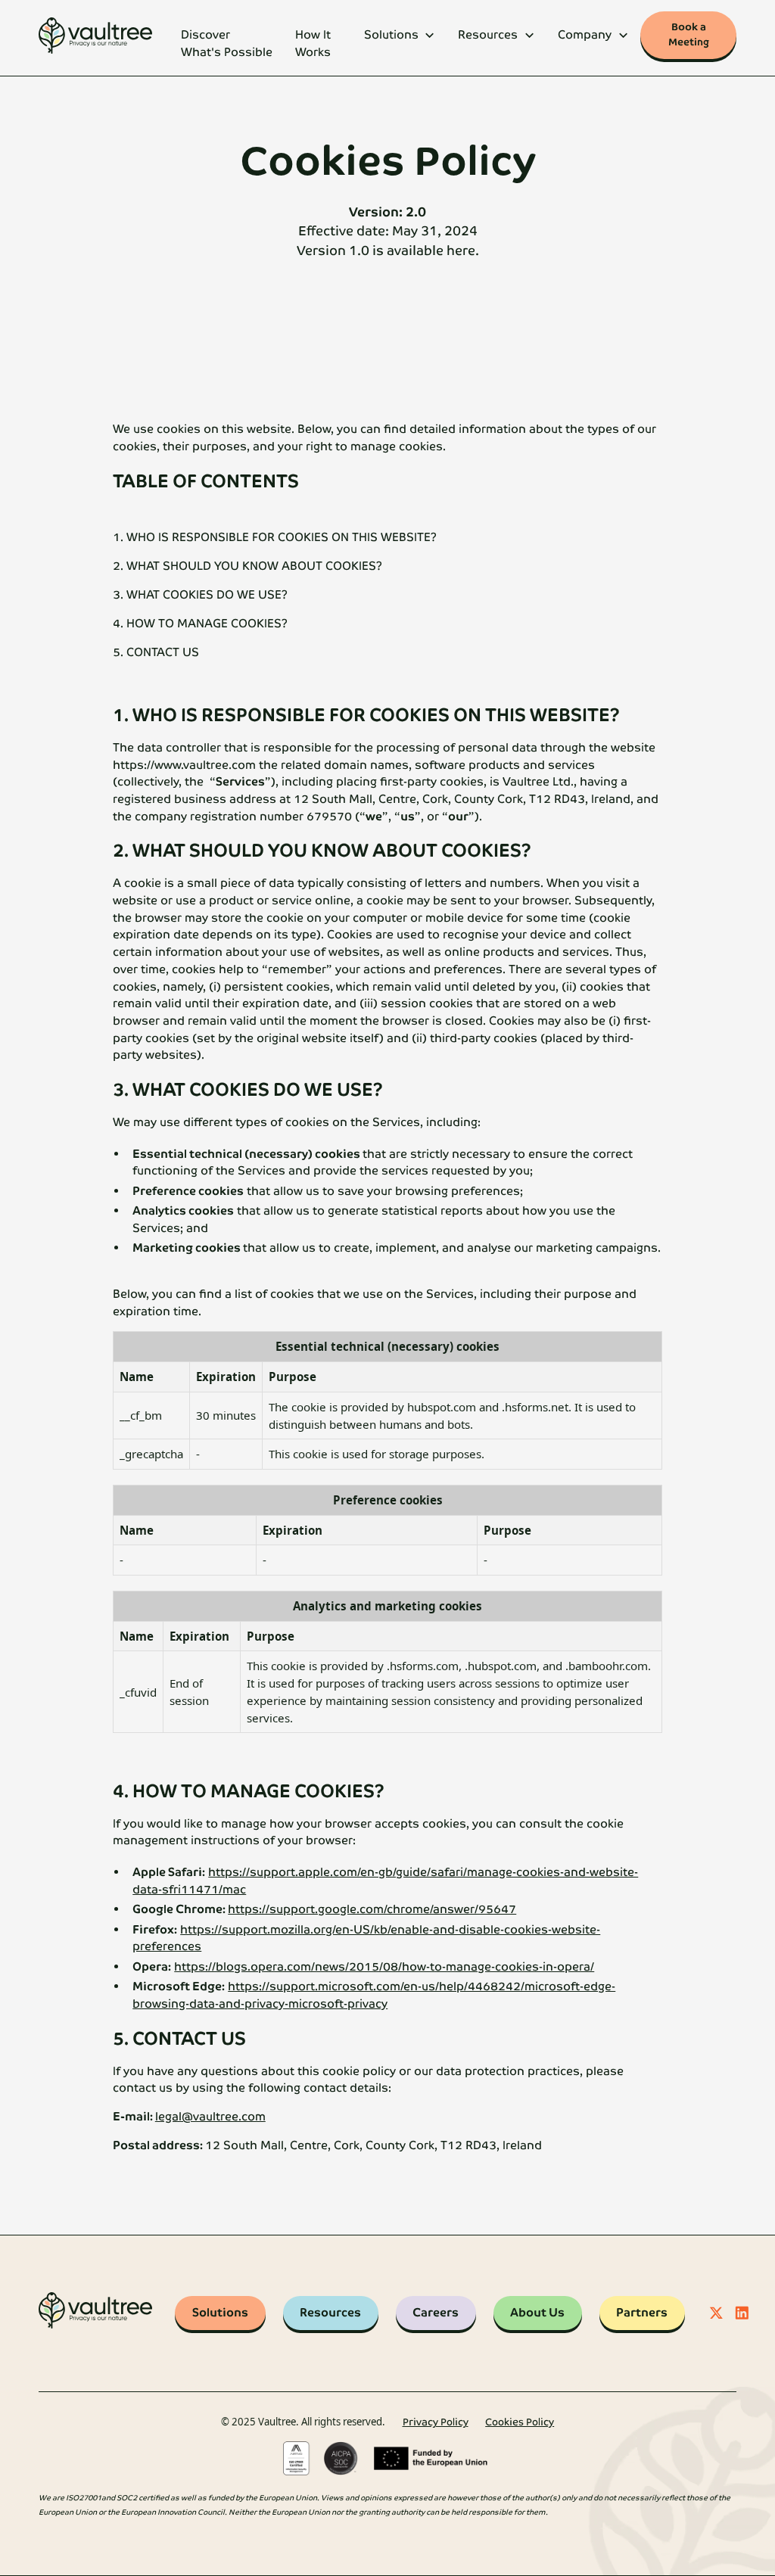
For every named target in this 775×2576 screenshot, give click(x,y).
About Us (537, 2313)
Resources (330, 2313)
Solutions (220, 2313)
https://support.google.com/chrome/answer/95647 (372, 1909)
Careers (436, 2313)
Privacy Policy (436, 2422)
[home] (95, 38)
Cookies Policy (520, 2422)
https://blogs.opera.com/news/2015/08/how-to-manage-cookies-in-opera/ (384, 1967)
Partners (642, 2313)
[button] (399, 38)
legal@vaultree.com (210, 2117)
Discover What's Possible (227, 44)
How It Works (313, 44)
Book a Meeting (689, 34)
